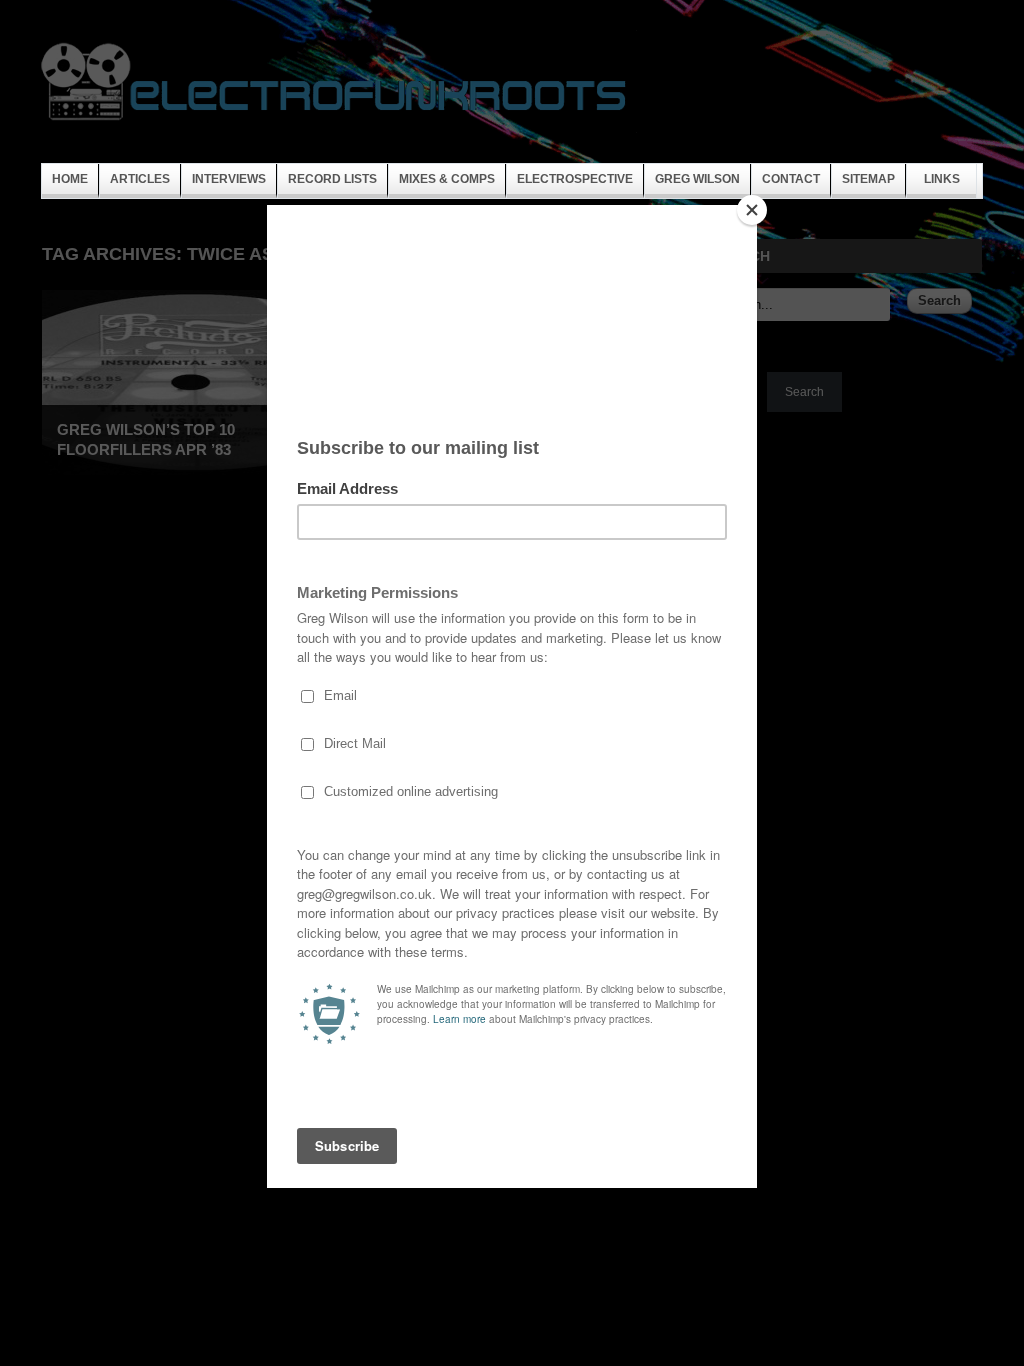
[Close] (752, 210)
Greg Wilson (697, 179)
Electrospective (575, 179)
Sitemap (868, 179)
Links (942, 179)
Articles (140, 179)
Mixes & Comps (447, 179)
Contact (791, 179)
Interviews (229, 179)
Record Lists (332, 179)
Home (70, 179)
